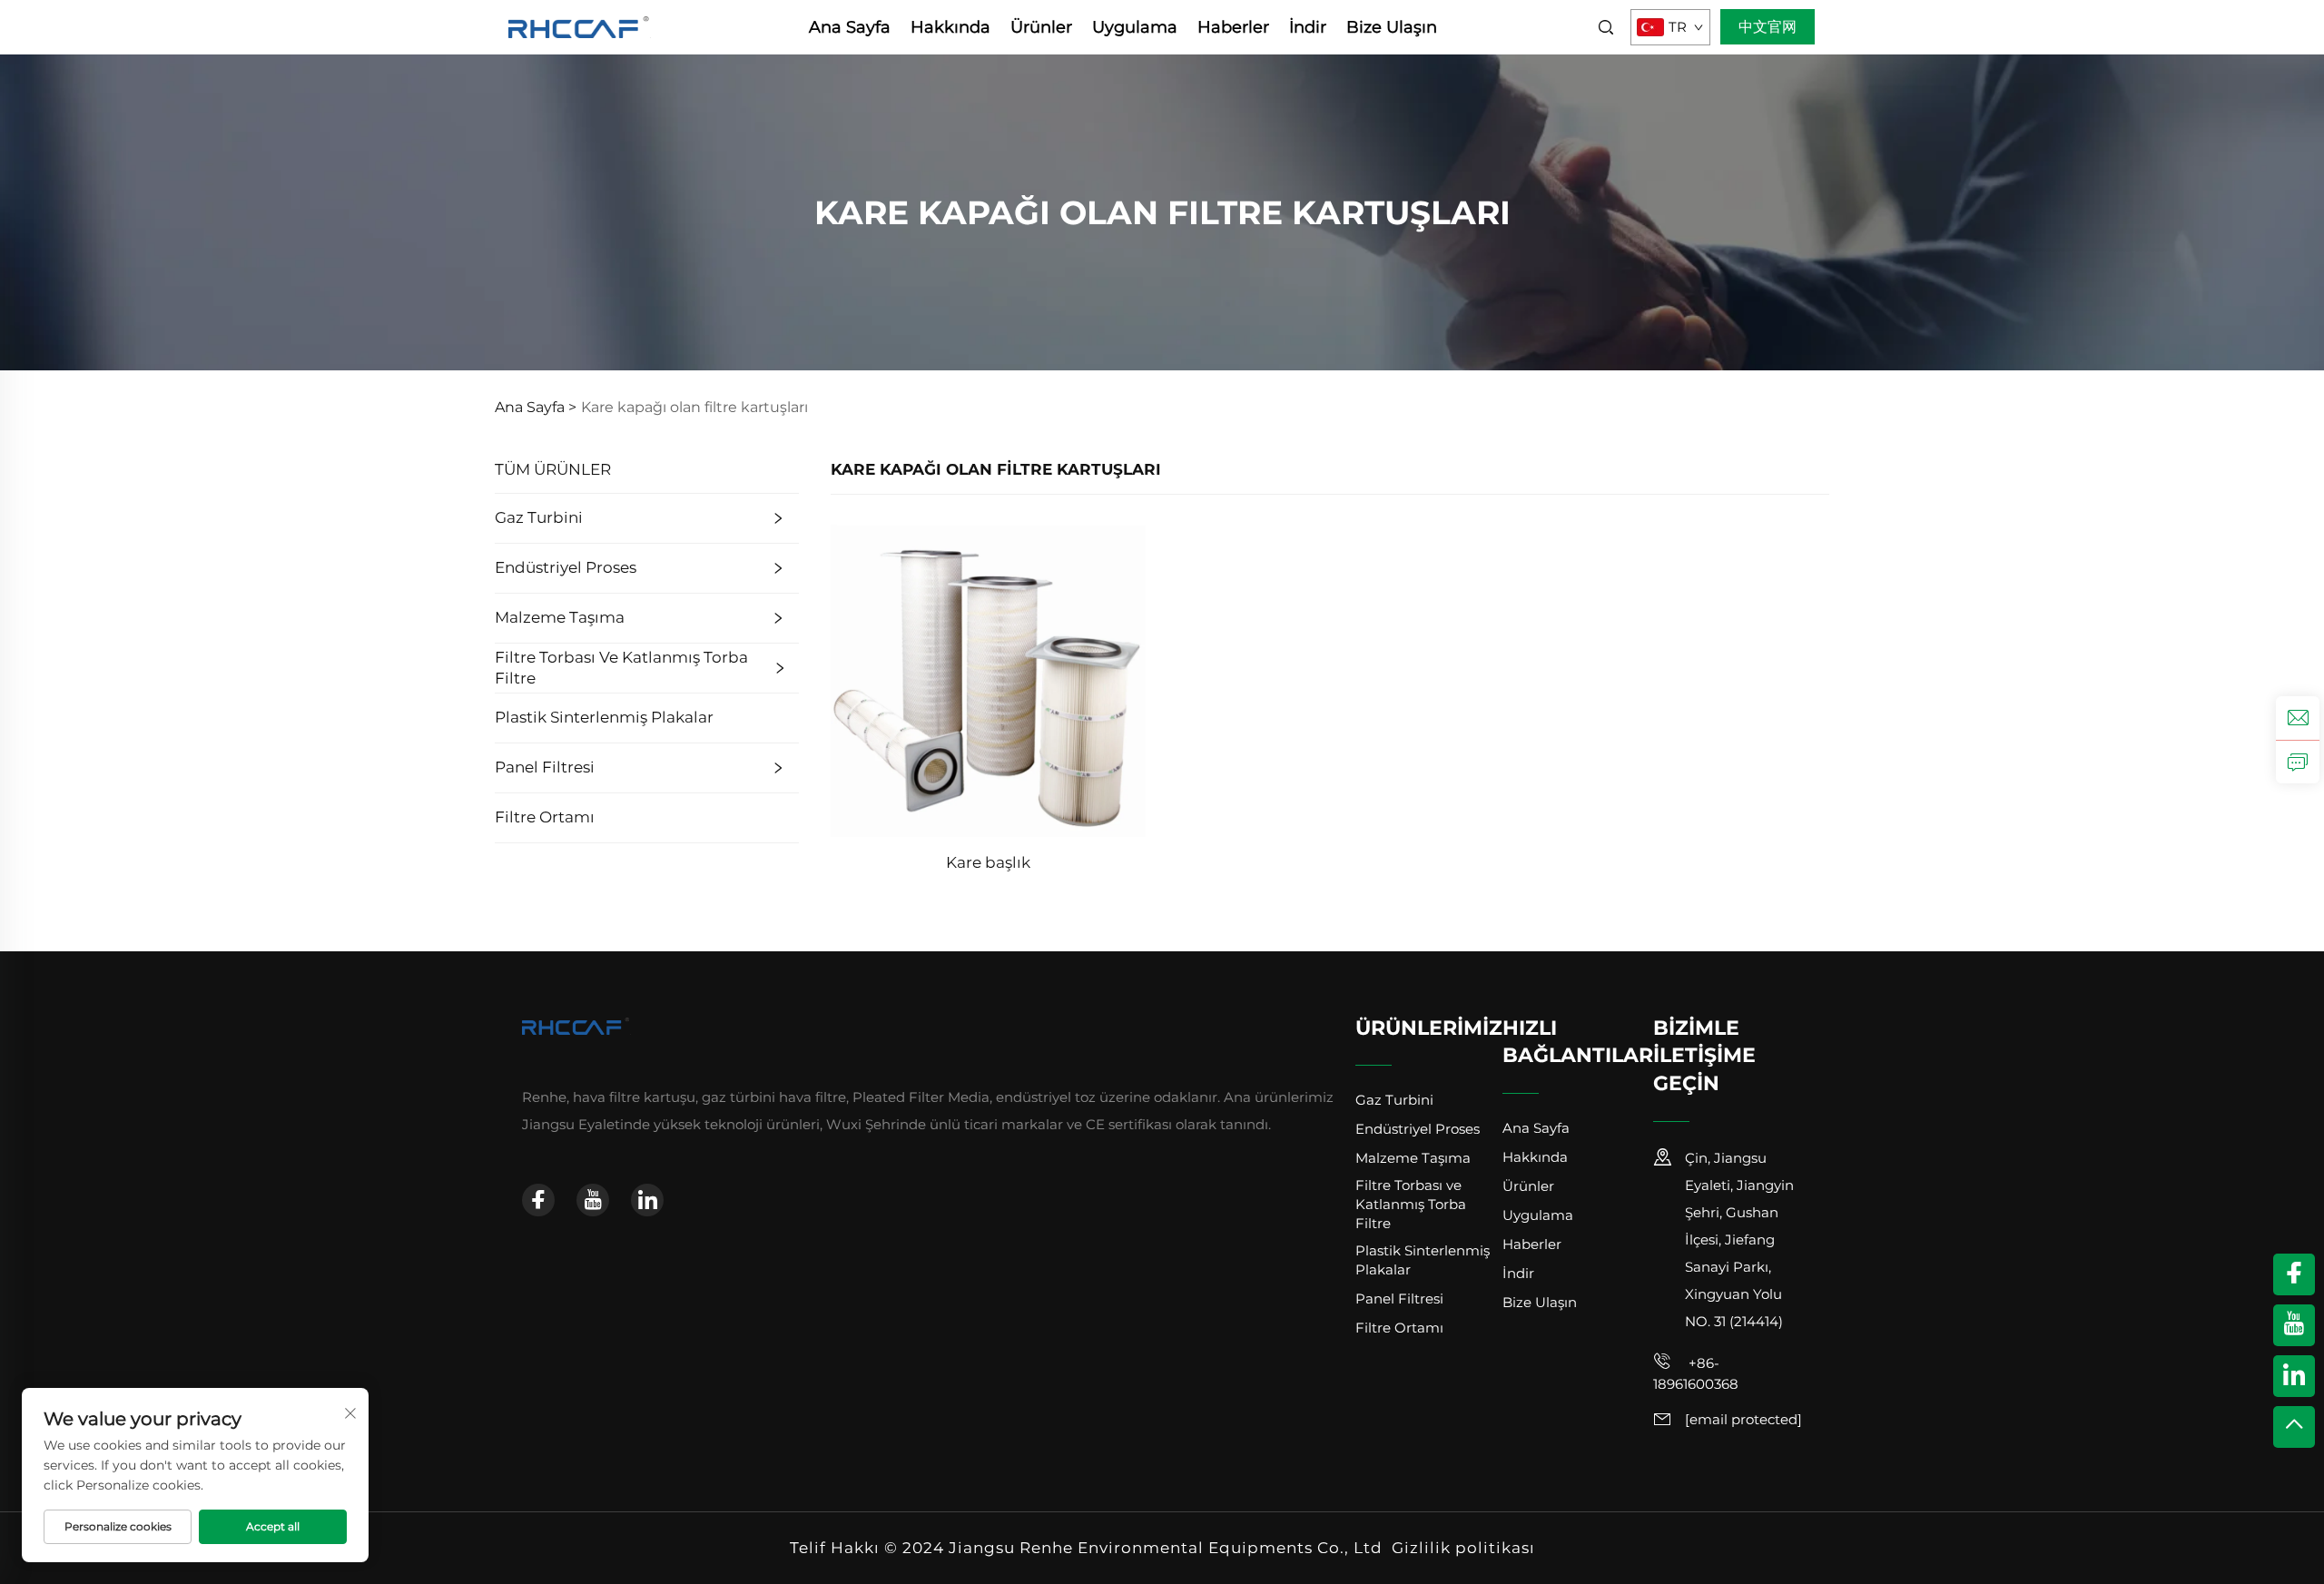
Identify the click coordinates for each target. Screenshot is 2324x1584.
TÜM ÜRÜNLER (553, 469)
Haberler (1233, 27)
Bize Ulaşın (1392, 27)
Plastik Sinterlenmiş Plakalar (604, 717)
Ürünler (1041, 27)
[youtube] (593, 1200)
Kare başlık (988, 862)
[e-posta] (2298, 718)
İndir (1308, 27)
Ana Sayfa (850, 27)
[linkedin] (647, 1200)
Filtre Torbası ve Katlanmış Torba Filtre (621, 668)
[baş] (2294, 1427)
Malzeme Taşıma (560, 617)
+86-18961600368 (1696, 1373)
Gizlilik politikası (1463, 1548)
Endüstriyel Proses (566, 567)
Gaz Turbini (539, 517)
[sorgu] (2298, 762)
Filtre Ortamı (545, 817)
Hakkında (950, 27)
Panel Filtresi (545, 767)
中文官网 (1768, 27)
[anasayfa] (580, 26)
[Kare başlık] (988, 679)
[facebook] (538, 1200)
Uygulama (1135, 27)
